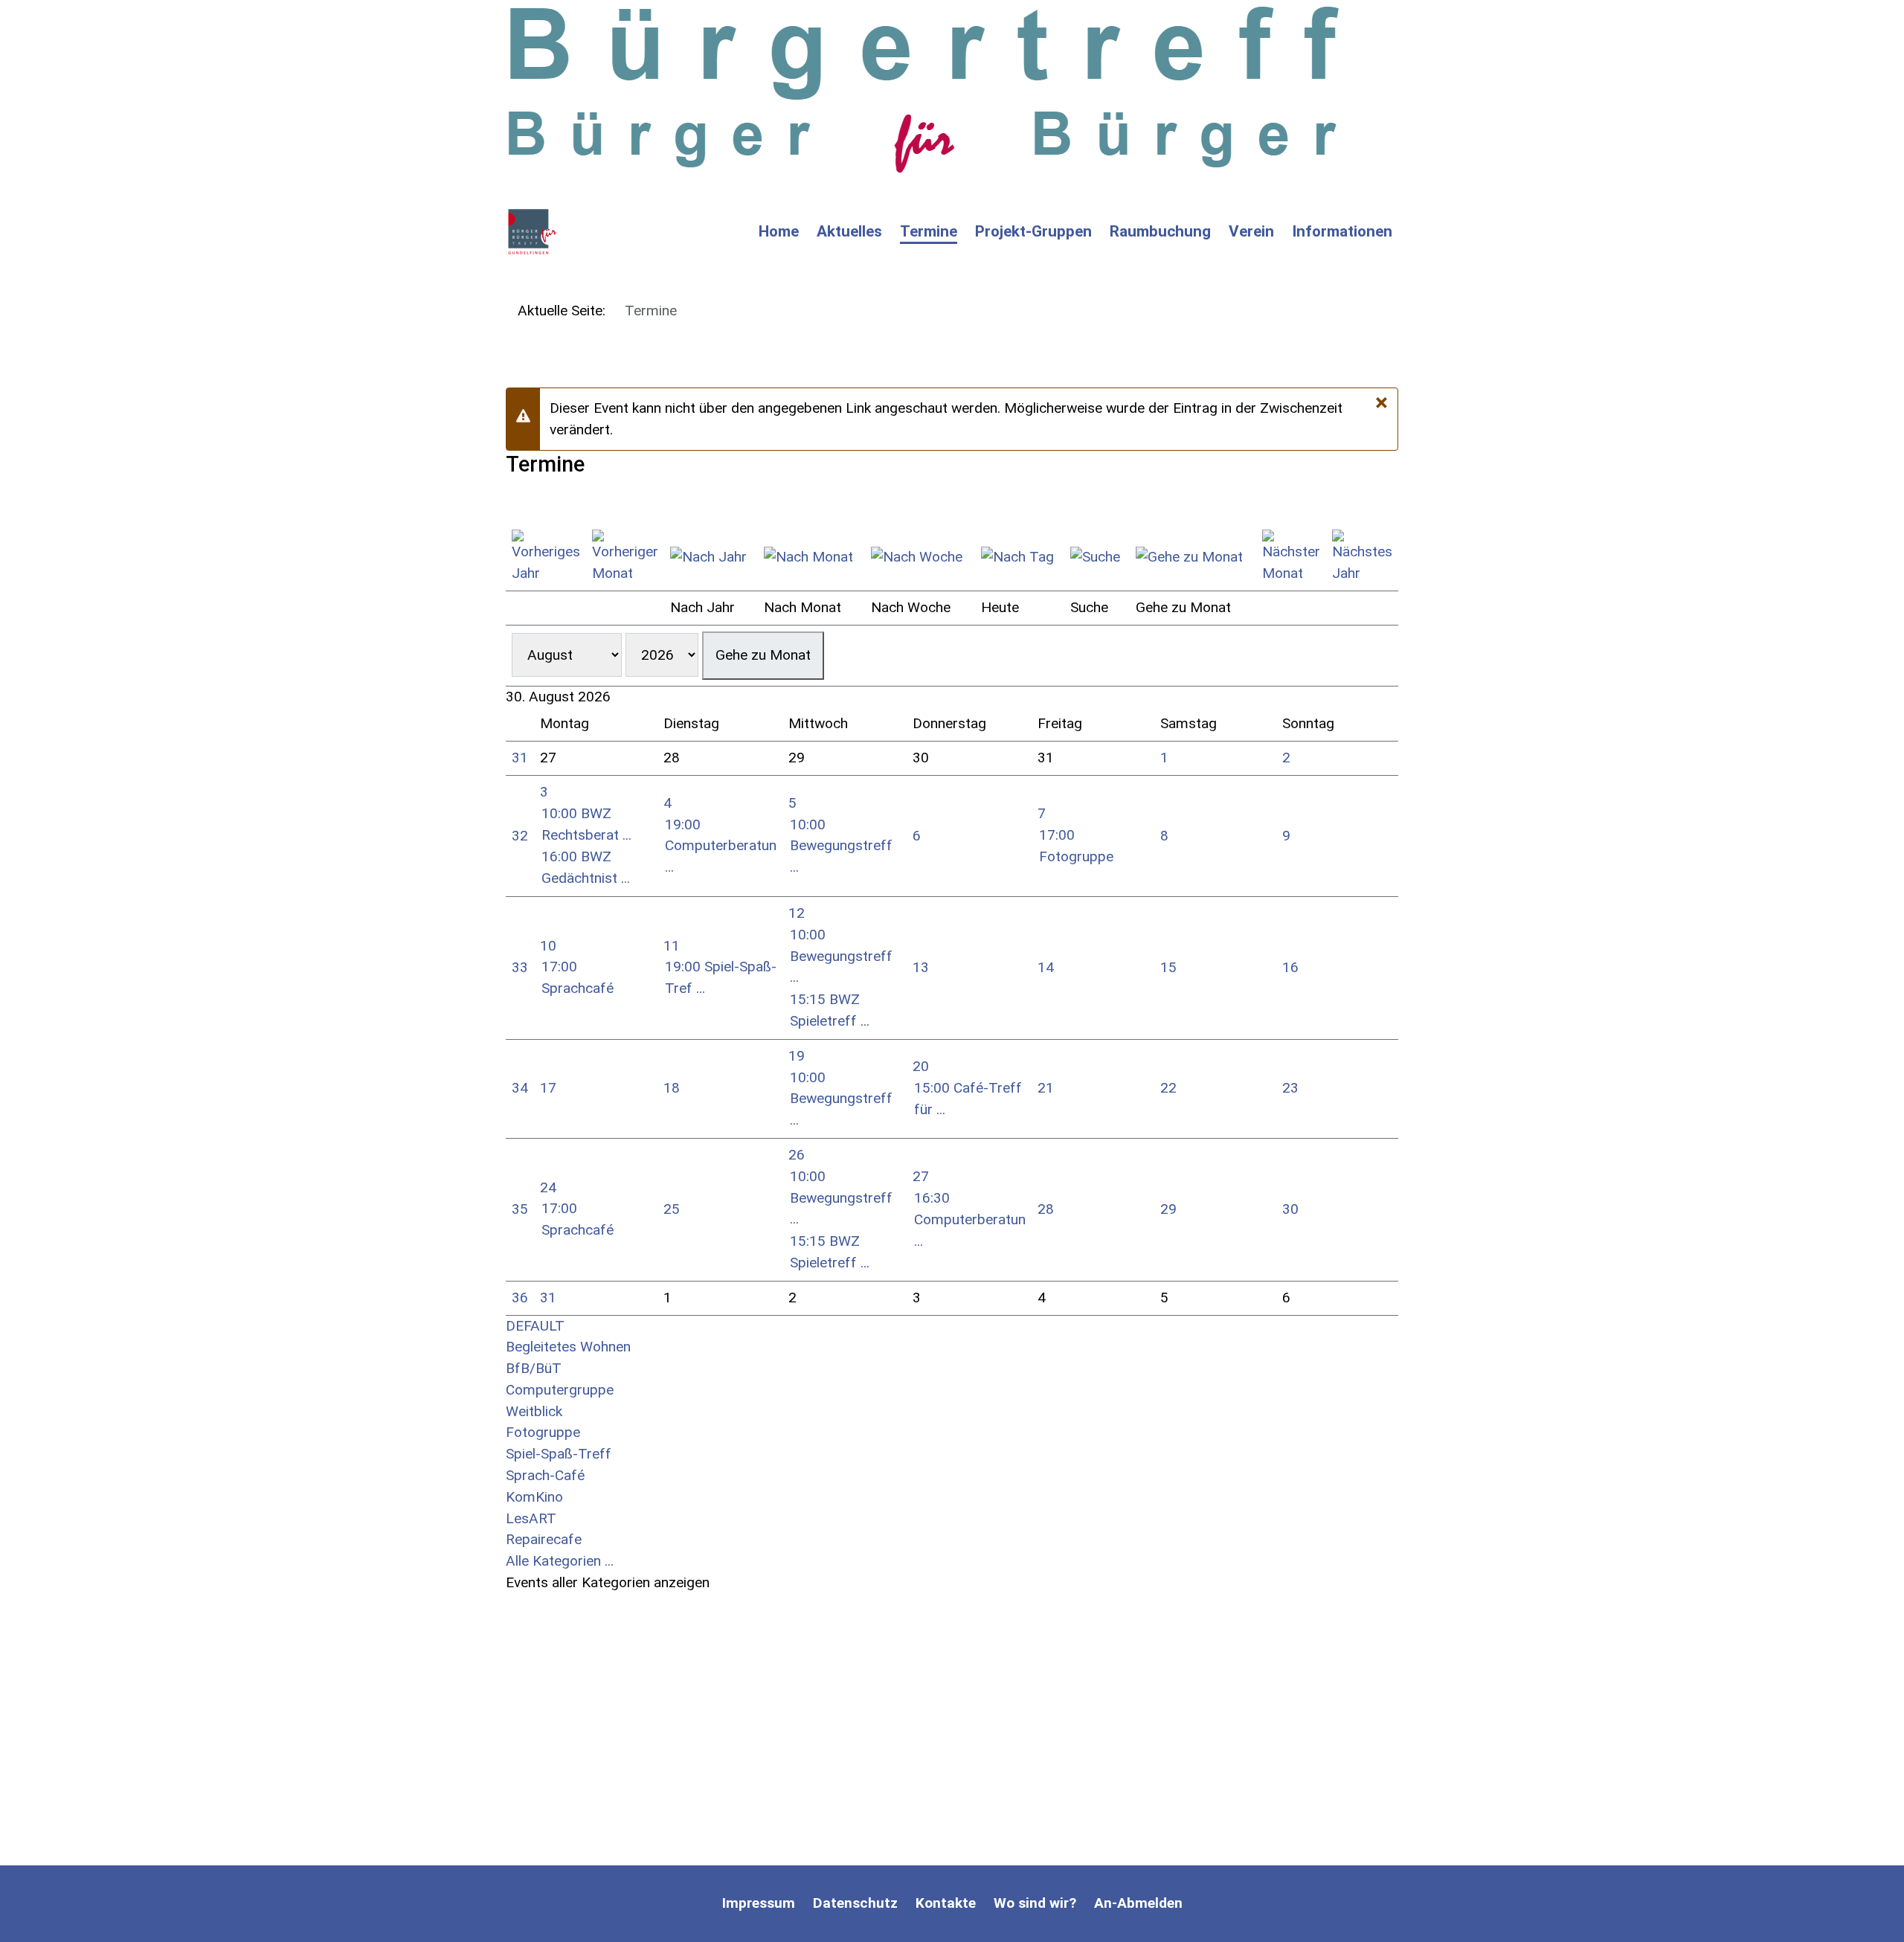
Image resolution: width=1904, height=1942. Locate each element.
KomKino (534, 1497)
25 (672, 1209)
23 (1290, 1088)
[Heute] (1020, 557)
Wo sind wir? (1035, 1903)
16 (1290, 967)
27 (921, 1176)
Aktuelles (849, 231)
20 (921, 1066)
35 (520, 1209)
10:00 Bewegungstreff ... (841, 846)
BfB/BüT (534, 1368)
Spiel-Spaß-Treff (559, 1454)
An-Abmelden (1138, 1903)
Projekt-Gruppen (1033, 231)
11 (672, 946)
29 (1168, 1209)
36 (520, 1298)
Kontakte (946, 1903)
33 (520, 967)
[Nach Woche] (920, 557)
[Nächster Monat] (1291, 557)
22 (1168, 1088)
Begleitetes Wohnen (568, 1347)
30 (1290, 1209)
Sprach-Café (545, 1475)
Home (779, 231)
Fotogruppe (543, 1432)
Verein (1251, 231)
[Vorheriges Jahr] (546, 557)
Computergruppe (560, 1390)
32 (520, 836)
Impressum (759, 1903)
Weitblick (534, 1411)
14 (1046, 967)
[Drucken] (511, 501)
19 (797, 1056)
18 (672, 1088)
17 (548, 1088)
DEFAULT (535, 1326)
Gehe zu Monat (763, 655)
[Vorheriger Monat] (625, 557)
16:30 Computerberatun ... (970, 1219)
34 (520, 1088)
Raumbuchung (1160, 231)
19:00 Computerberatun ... (721, 846)
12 (797, 913)
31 (520, 758)
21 (1046, 1088)
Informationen (1342, 231)
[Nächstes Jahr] (1362, 557)
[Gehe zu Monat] (1193, 557)
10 (548, 946)
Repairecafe (544, 1539)
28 (1046, 1209)
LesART (531, 1518)
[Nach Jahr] (711, 557)
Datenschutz (855, 1903)
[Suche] (1097, 557)
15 (1168, 967)
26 (797, 1155)
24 (548, 1187)
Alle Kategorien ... (560, 1561)
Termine (929, 231)
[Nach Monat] (811, 557)
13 (921, 967)
